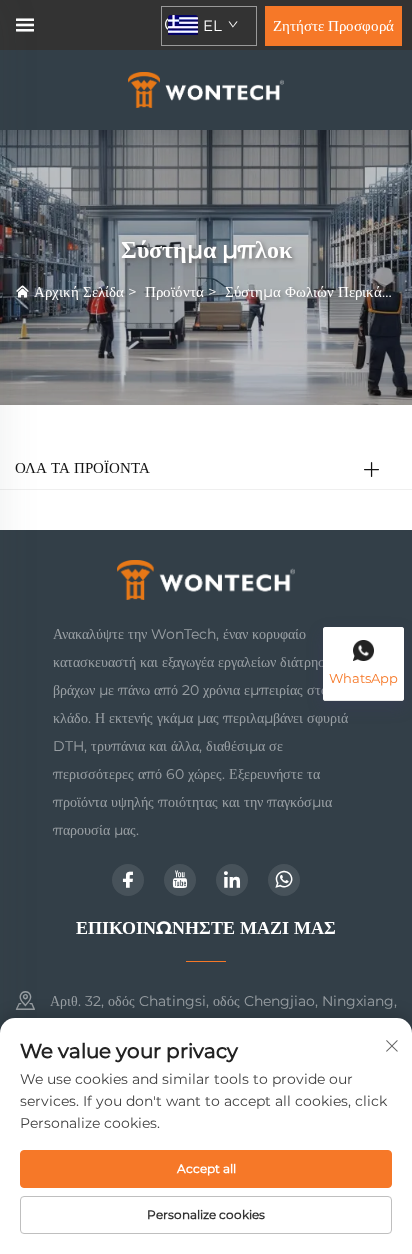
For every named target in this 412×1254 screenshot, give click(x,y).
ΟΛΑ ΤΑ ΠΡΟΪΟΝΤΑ (82, 467)
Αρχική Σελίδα (79, 291)
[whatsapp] (284, 880)
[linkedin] (232, 880)
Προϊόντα (174, 291)
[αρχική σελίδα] (206, 88)
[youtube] (180, 880)
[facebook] (128, 880)
